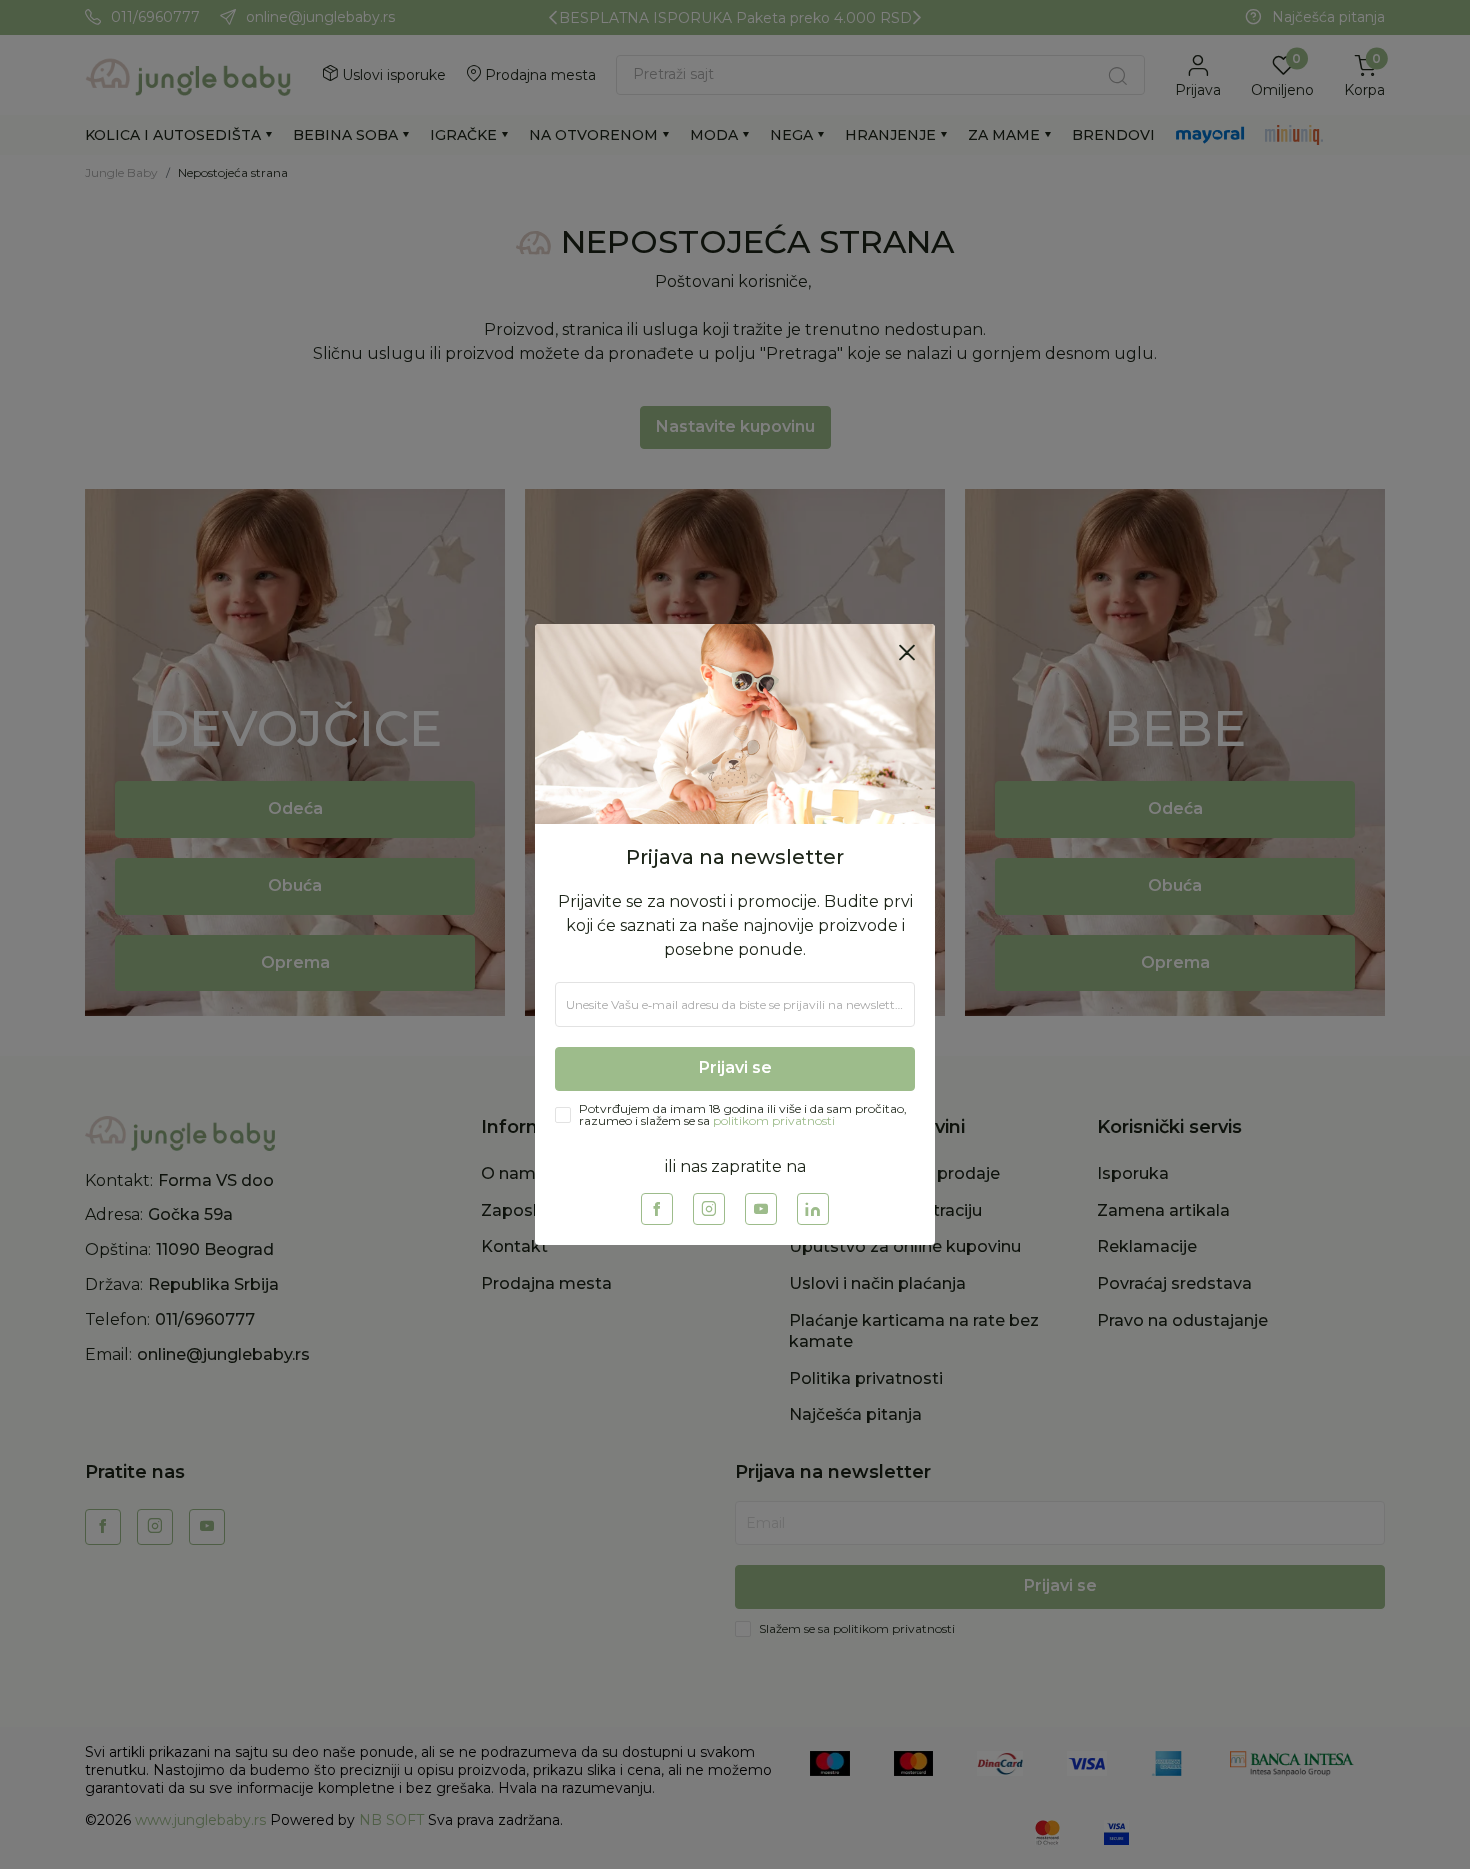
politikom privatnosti (774, 1120)
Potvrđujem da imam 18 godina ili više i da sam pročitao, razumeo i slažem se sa (743, 1115)
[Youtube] (761, 1209)
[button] (907, 652)
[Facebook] (657, 1209)
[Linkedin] (813, 1209)
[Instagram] (709, 1209)
